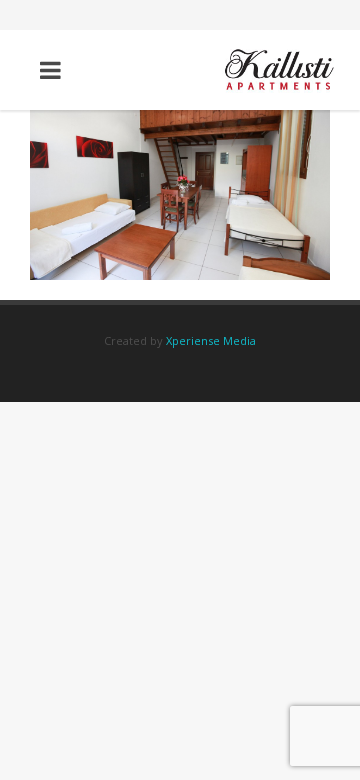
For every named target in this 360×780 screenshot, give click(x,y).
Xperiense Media (211, 340)
